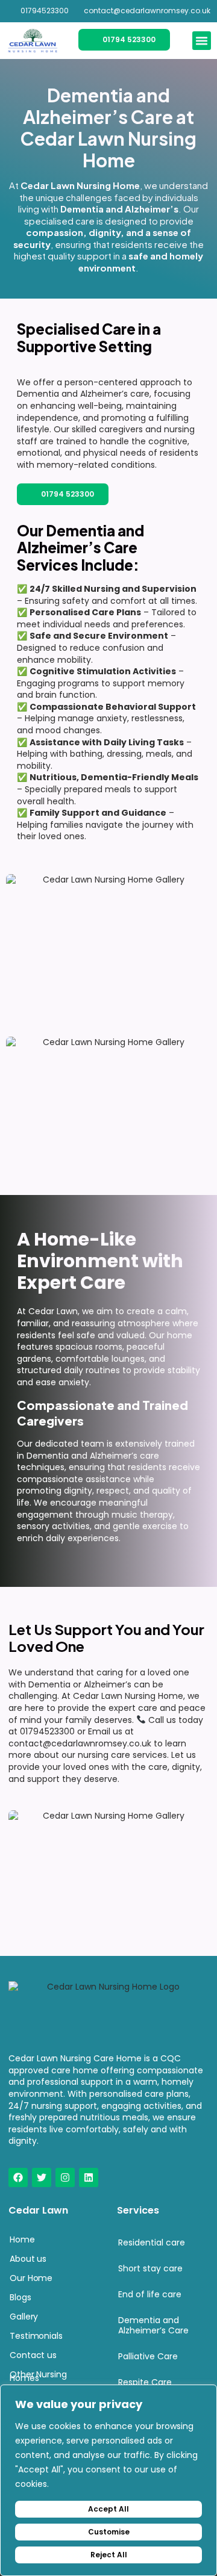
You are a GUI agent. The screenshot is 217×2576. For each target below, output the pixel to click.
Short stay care (150, 2268)
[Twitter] (42, 2177)
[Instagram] (65, 2177)
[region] (108, 2480)
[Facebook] (18, 2177)
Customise (109, 2532)
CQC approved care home (95, 2064)
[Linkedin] (89, 2177)
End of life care (150, 2294)
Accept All (108, 2509)
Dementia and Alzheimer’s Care (153, 2325)
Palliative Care (148, 2356)
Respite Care (145, 2382)
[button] (202, 41)
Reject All (109, 2555)
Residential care (152, 2242)
